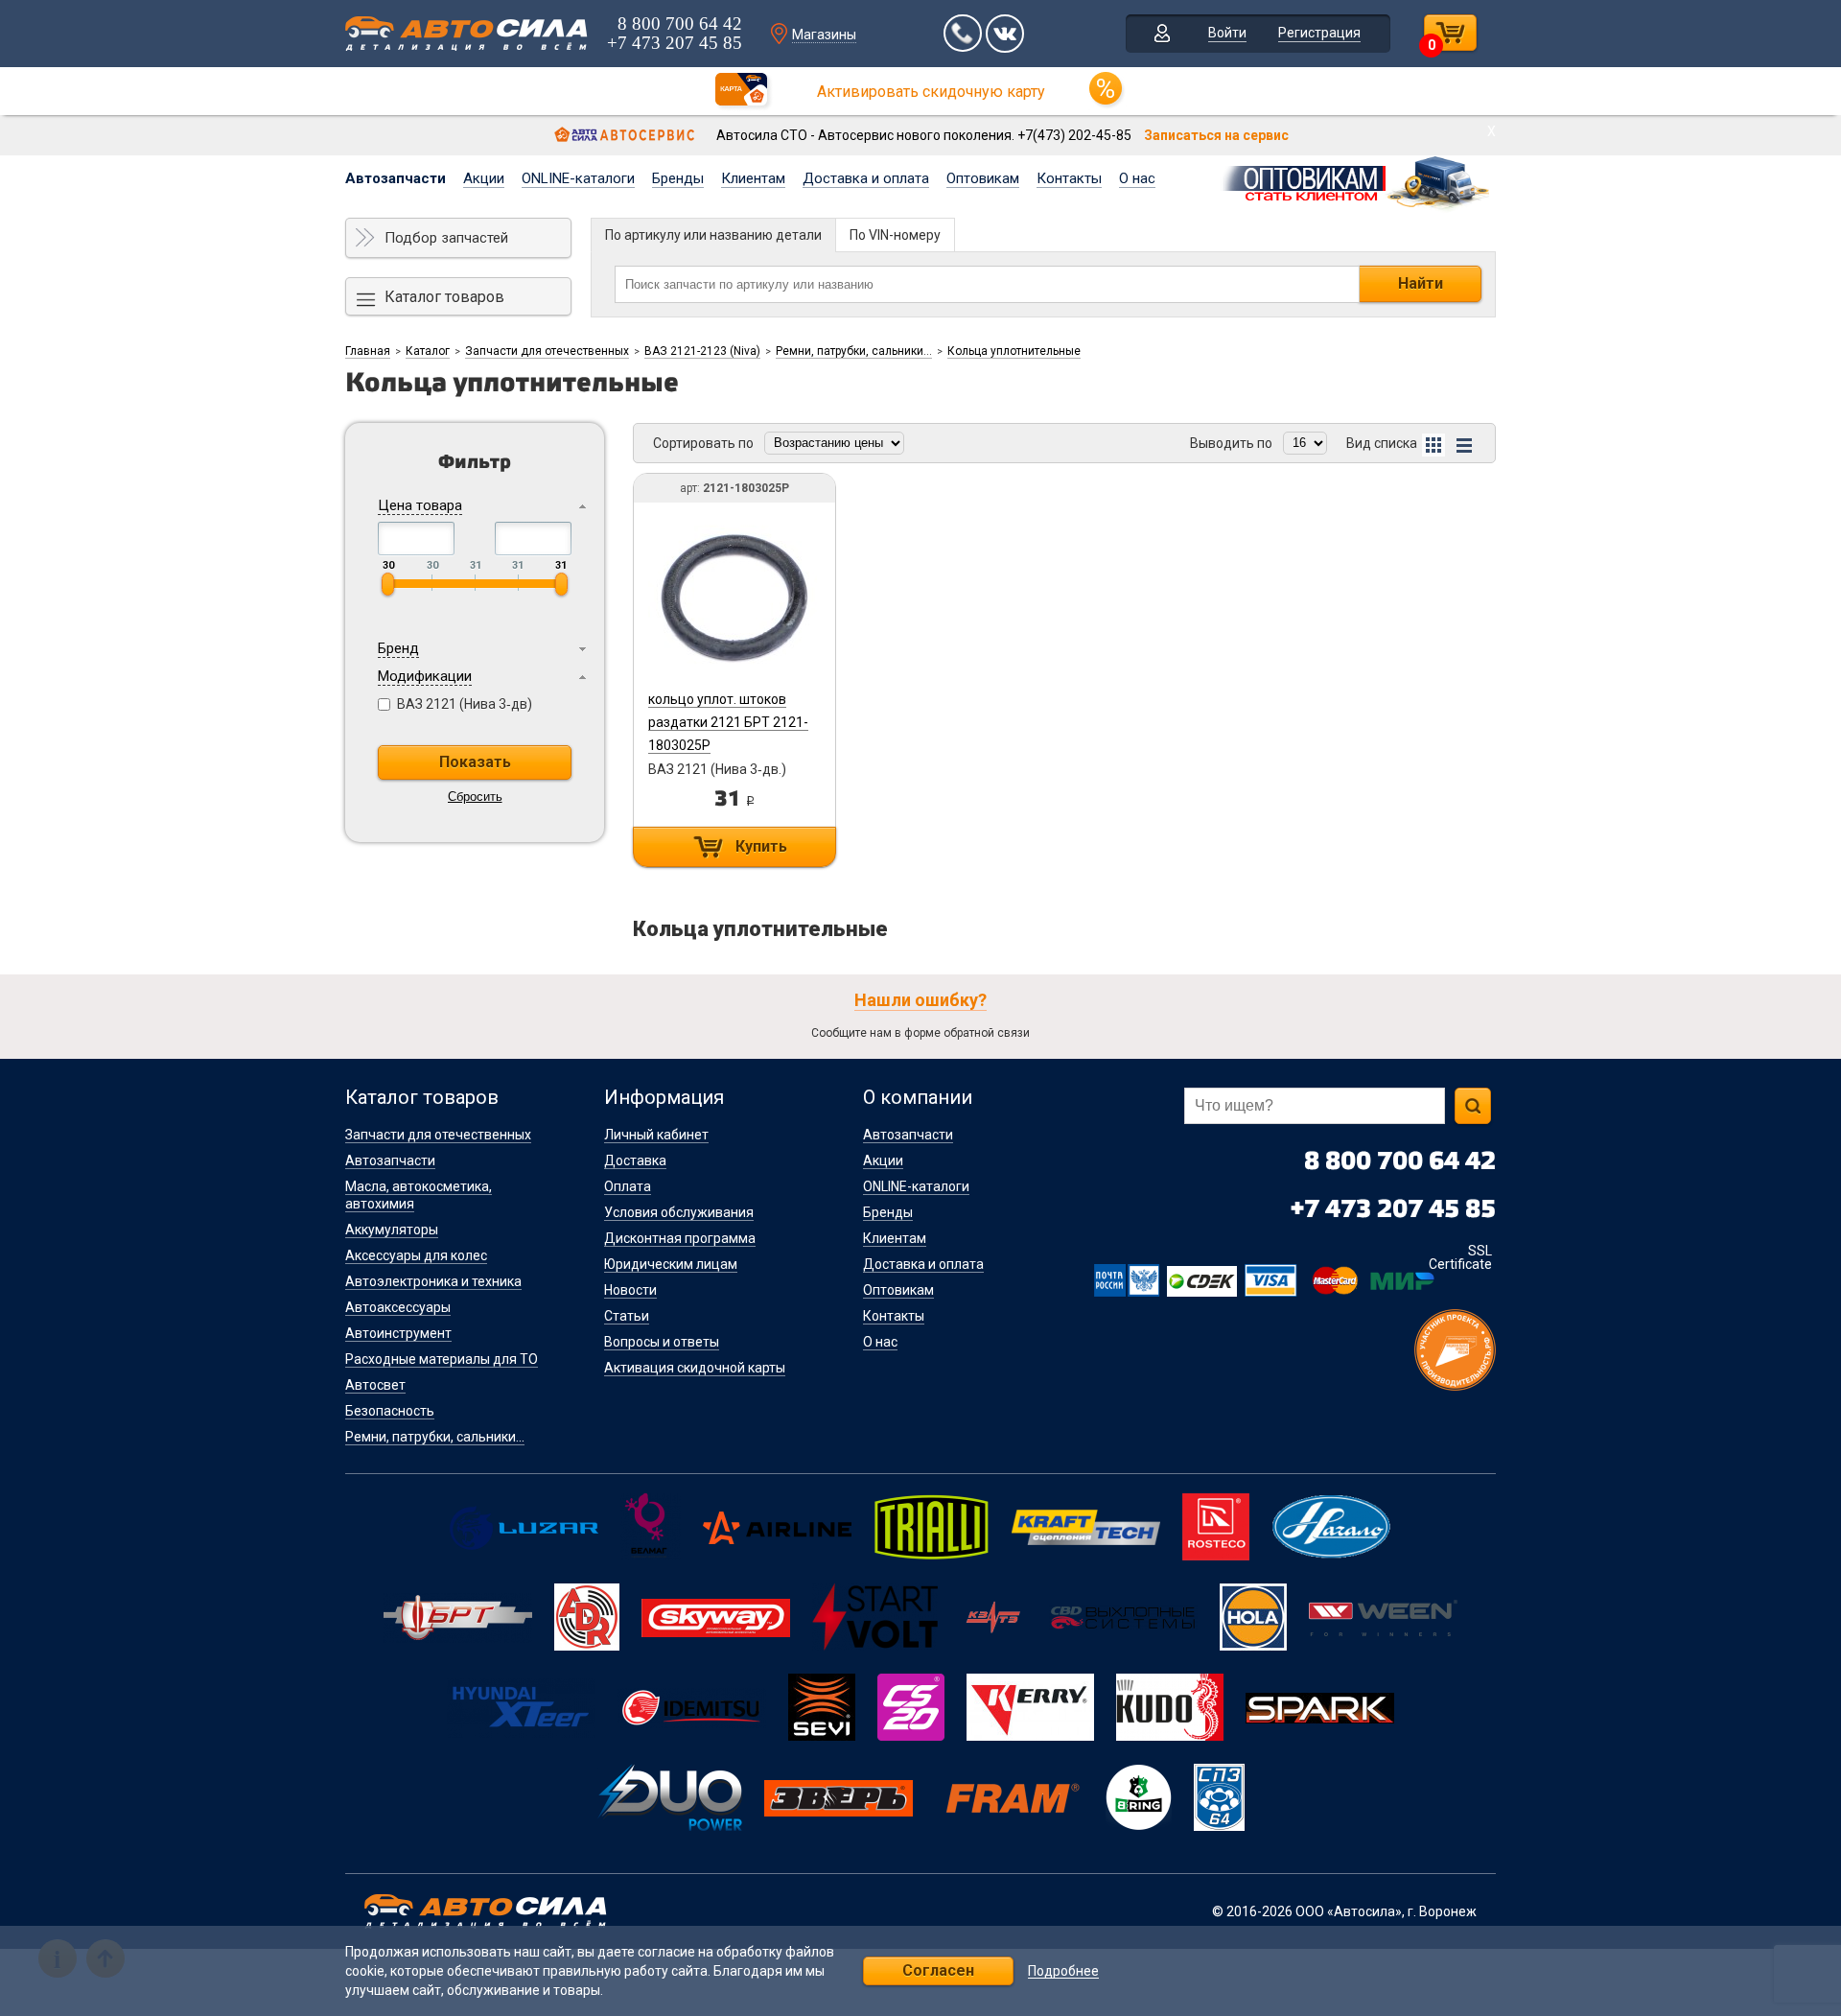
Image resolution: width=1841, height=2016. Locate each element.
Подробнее (1063, 1971)
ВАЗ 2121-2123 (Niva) (702, 351)
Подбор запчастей (446, 238)
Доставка (635, 1160)
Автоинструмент (398, 1333)
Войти (1227, 33)
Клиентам (753, 178)
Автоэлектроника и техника (433, 1281)
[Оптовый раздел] (1357, 180)
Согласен (938, 1970)
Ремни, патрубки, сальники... (854, 351)
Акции (484, 178)
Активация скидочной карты (695, 1368)
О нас (1137, 178)
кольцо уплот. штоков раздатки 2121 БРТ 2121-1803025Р (728, 722)
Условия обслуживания (679, 1212)
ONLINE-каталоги (578, 178)
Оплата (628, 1186)
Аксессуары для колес (416, 1255)
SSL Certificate (1460, 1257)
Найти (1421, 283)
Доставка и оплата (866, 178)
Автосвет (375, 1385)
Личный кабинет (656, 1135)
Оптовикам (983, 178)
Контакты (1069, 178)
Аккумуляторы (392, 1230)
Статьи (627, 1316)
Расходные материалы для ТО (442, 1359)
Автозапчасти (396, 178)
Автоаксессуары (398, 1307)
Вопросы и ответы (662, 1342)
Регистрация (1319, 33)
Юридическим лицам (671, 1264)
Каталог (428, 351)
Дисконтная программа (680, 1238)
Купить (761, 846)
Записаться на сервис (1216, 135)
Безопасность (390, 1411)
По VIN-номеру (895, 235)
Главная (368, 351)
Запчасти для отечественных (547, 351)
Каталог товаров (444, 297)
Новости (630, 1290)
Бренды (678, 178)
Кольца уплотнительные (1014, 351)
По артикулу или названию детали (713, 235)
